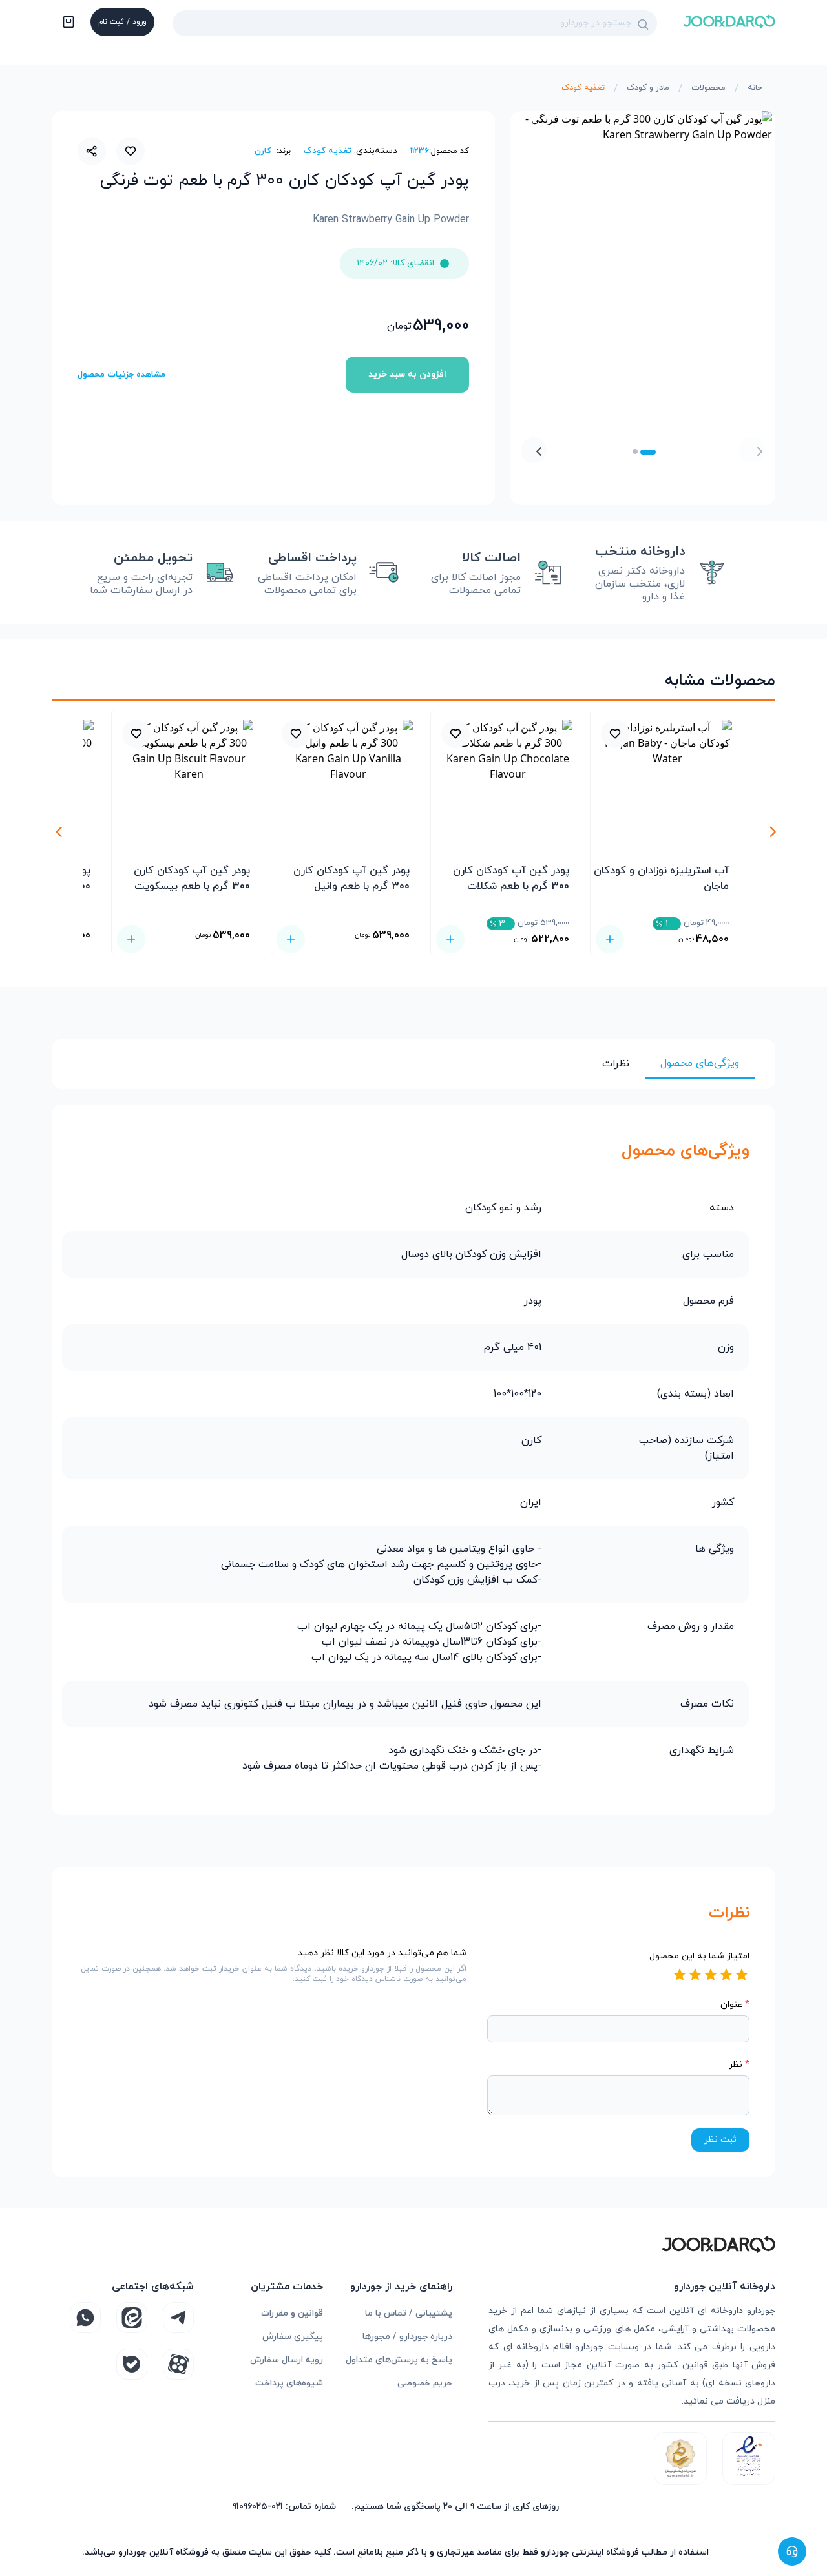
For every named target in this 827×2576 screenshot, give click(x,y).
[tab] (648, 452)
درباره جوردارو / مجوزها (407, 2337)
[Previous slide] (752, 450)
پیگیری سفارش (293, 2337)
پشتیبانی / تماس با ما (409, 2313)
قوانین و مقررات (292, 2313)
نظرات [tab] (616, 1064)
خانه (755, 88)
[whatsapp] (85, 2318)
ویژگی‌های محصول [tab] (700, 1063)
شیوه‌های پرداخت (289, 2383)
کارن (263, 151)
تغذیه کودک (583, 88)
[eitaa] (132, 2318)
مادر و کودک (648, 88)
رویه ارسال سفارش (287, 2360)
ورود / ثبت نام (122, 22)
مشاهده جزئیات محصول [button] (121, 375)
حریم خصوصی (425, 2383)
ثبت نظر (720, 2140)
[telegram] (178, 2318)
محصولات (708, 88)
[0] (67, 23)
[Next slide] (534, 450)
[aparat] (178, 2364)
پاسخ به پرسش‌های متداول (399, 2360)
